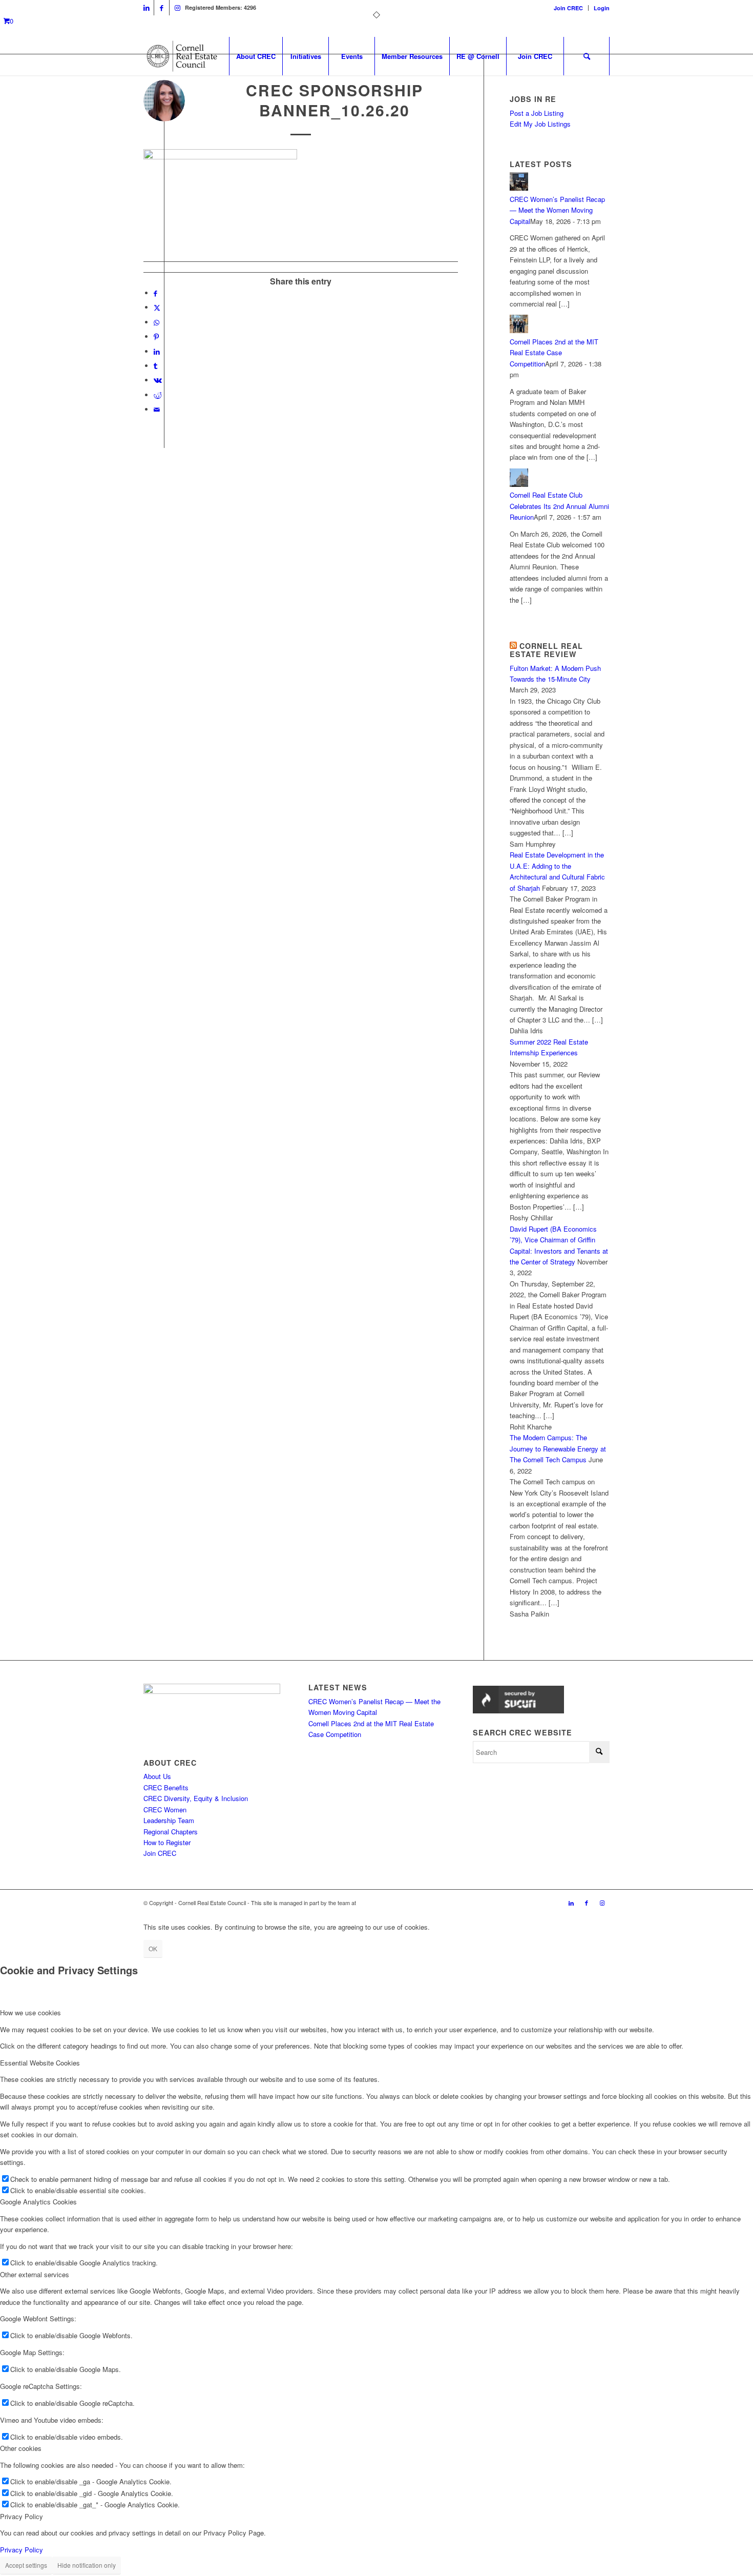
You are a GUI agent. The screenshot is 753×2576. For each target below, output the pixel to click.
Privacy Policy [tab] (22, 2516)
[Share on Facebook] (155, 293)
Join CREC (568, 8)
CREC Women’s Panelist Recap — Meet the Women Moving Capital (557, 210)
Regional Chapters (171, 1832)
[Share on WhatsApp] (156, 322)
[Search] (587, 56)
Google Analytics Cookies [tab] (38, 2202)
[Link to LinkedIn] (146, 8)
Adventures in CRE (381, 1903)
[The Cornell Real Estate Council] (182, 56)
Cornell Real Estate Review (546, 650)
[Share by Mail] (157, 409)
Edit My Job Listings (540, 124)
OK (153, 1948)
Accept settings (26, 2565)
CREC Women (165, 1810)
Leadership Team (169, 1820)
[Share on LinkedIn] (157, 351)
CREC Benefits (166, 1787)
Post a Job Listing (537, 113)
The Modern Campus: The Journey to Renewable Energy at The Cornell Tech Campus (558, 1448)
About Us (157, 1776)
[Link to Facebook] (162, 8)
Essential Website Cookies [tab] (40, 2063)
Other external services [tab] (35, 2274)
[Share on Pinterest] (156, 336)
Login (602, 8)
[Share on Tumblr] (155, 366)
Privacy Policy (22, 2550)
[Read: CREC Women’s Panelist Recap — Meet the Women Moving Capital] (519, 188)
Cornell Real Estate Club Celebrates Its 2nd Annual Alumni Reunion (559, 506)
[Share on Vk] (158, 380)
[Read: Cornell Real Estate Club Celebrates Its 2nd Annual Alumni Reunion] (519, 484)
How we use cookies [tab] (30, 2012)
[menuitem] (569, 8)
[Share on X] (157, 307)
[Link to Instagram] (177, 8)
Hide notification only (87, 2565)
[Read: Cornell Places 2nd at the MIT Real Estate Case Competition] (519, 330)
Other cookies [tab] (21, 2448)
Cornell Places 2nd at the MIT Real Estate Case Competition (554, 353)
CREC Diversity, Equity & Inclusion (196, 1798)
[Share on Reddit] (158, 395)
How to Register (167, 1842)
